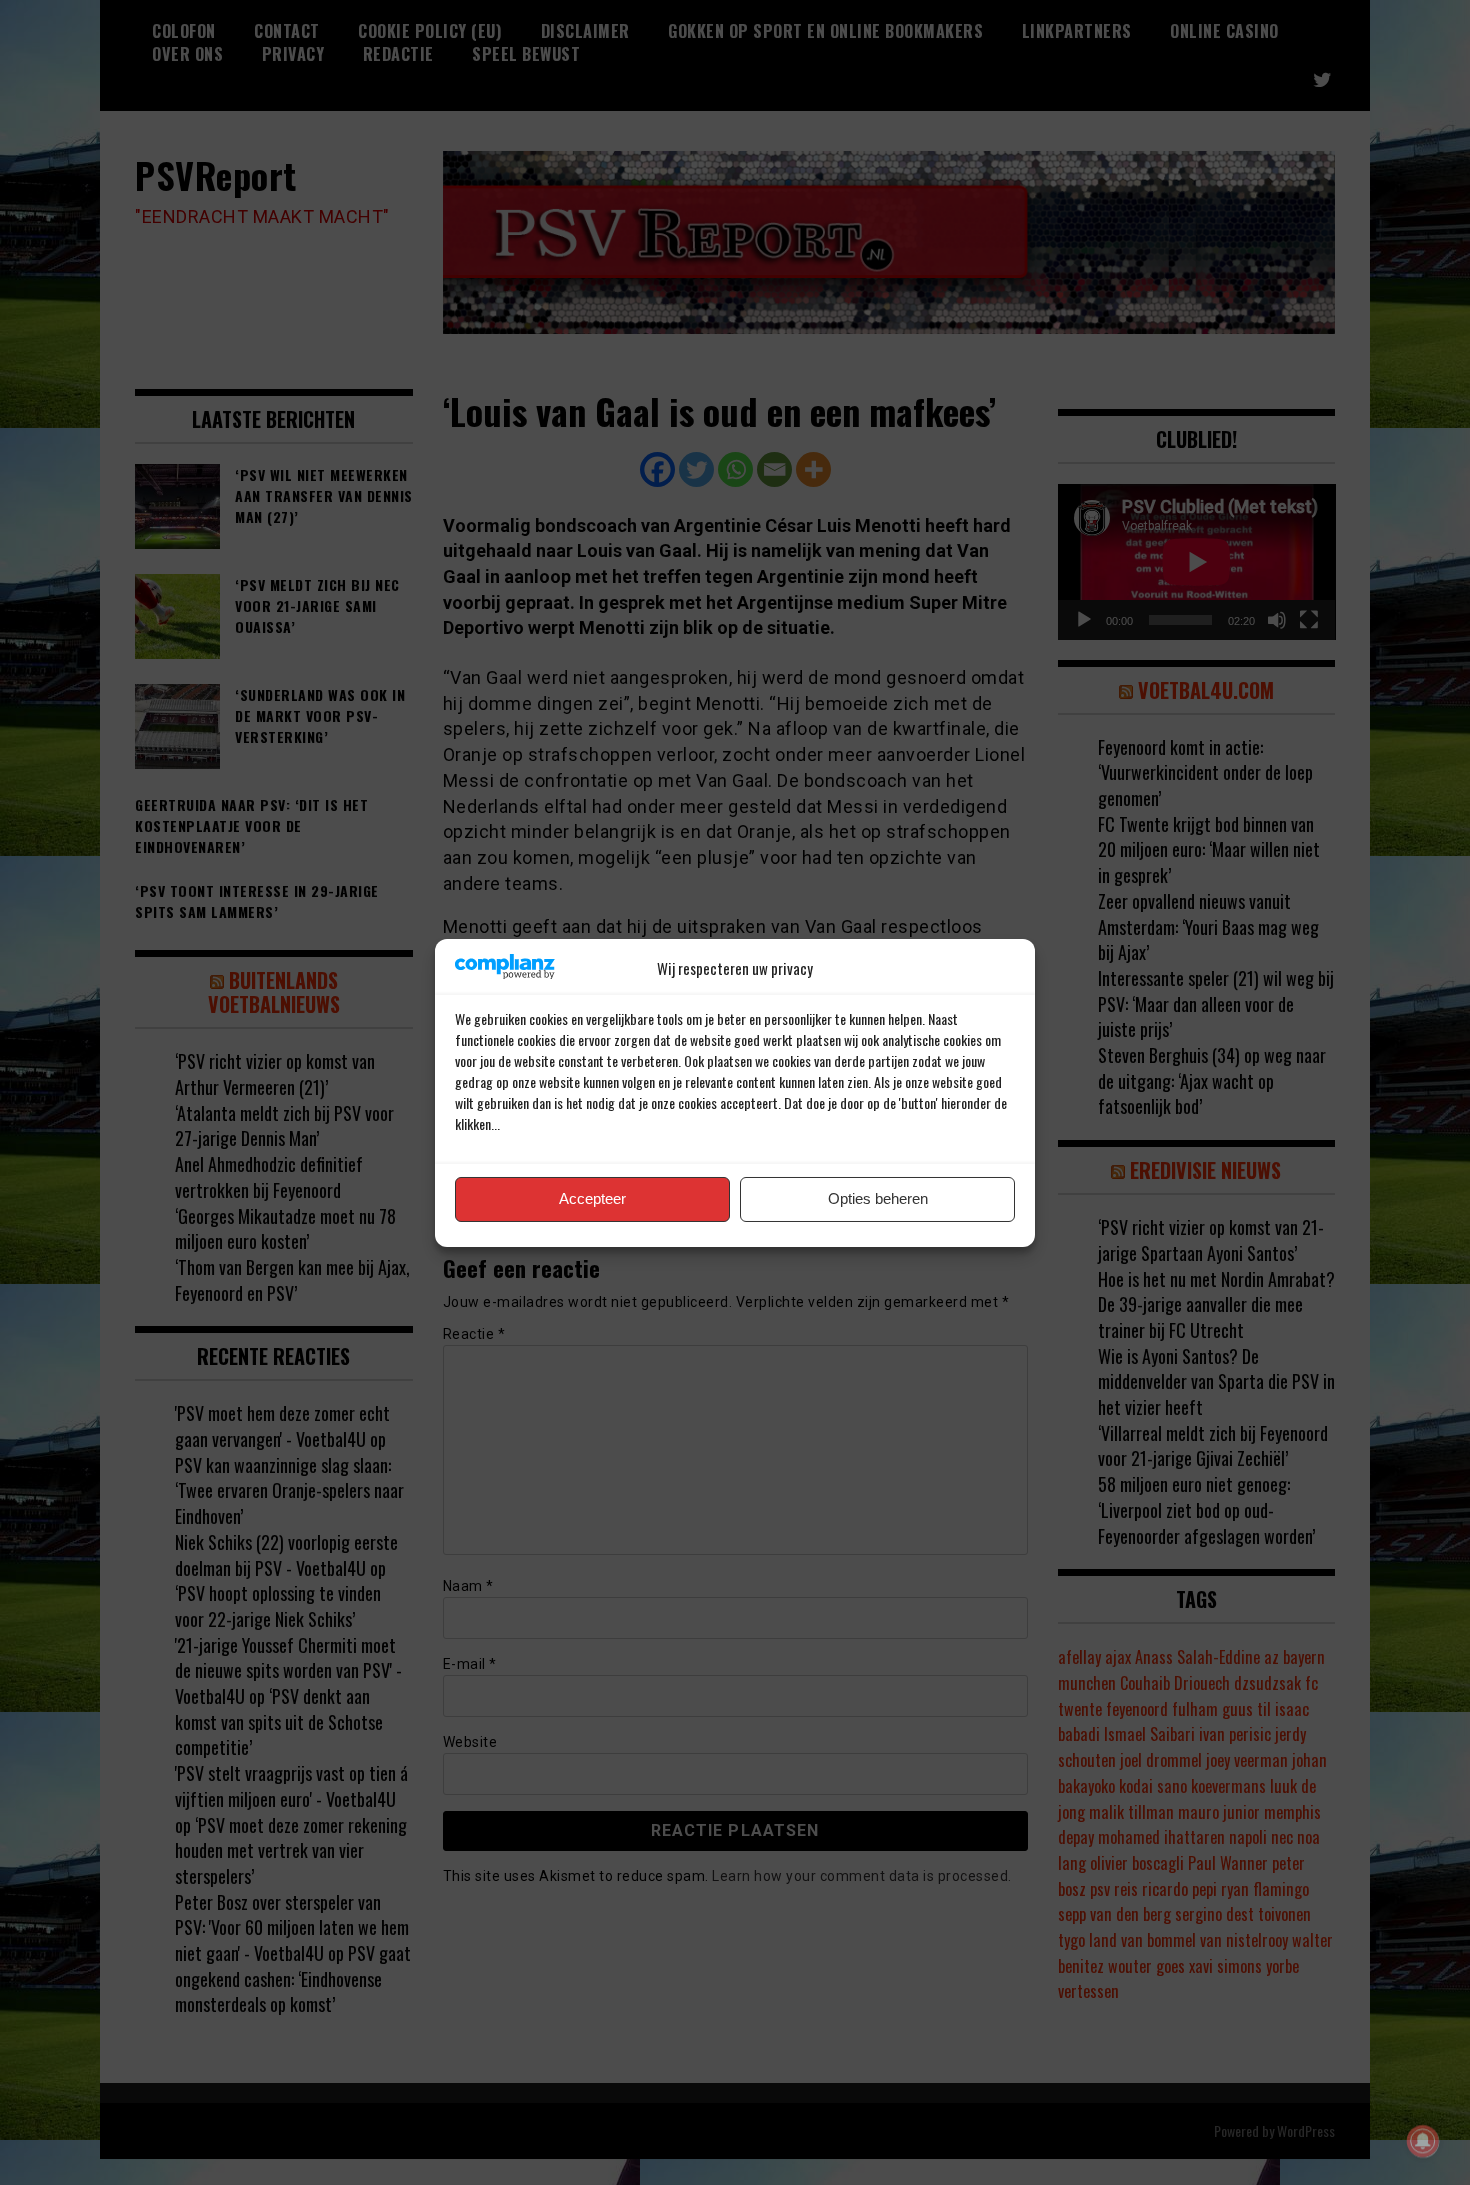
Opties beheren (878, 1198)
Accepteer (592, 1198)
